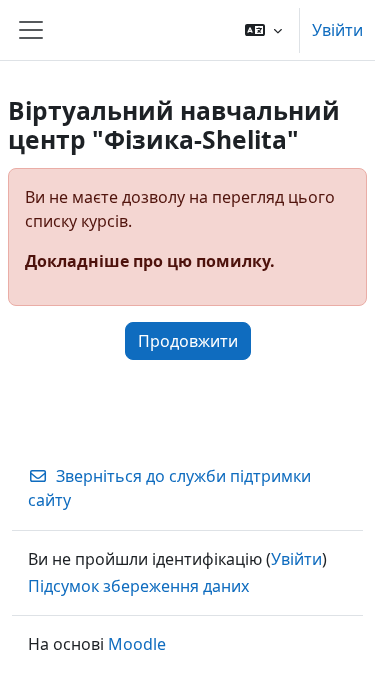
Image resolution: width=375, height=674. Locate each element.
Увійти (337, 30)
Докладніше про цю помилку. (150, 261)
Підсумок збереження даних (138, 586)
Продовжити (188, 341)
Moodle (137, 644)
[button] (263, 30)
